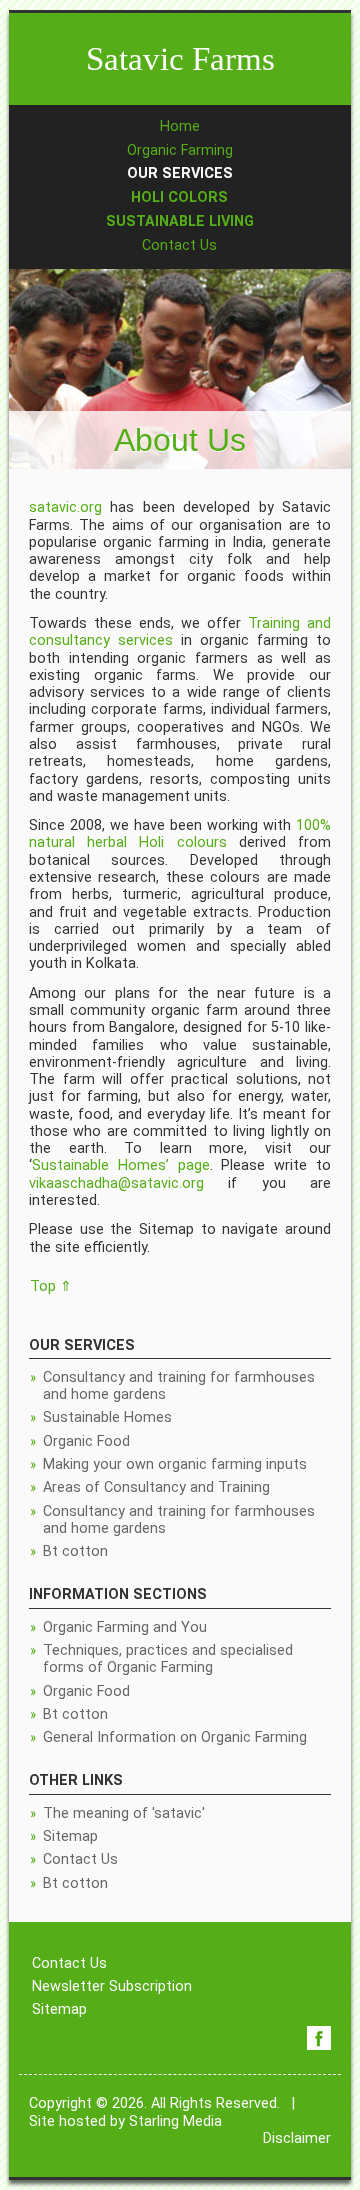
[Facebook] (319, 2038)
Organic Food (86, 1441)
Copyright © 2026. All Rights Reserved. (154, 2103)
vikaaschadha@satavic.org (116, 1183)
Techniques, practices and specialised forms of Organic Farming (168, 1659)
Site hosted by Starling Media (125, 2121)
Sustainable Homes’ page (121, 1165)
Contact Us (179, 245)
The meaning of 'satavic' (124, 1813)
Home (180, 126)
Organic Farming (180, 150)
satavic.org (65, 507)
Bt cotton (75, 1551)
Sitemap (70, 1836)
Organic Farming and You (125, 1627)
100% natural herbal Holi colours (180, 834)
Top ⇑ (51, 1286)
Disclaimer (297, 2138)
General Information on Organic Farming (175, 1737)
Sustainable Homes (107, 1417)
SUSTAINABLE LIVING (180, 221)
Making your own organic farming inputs (175, 1464)
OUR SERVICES (180, 173)
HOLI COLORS (179, 197)
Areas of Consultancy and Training (156, 1487)
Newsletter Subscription (112, 1986)
